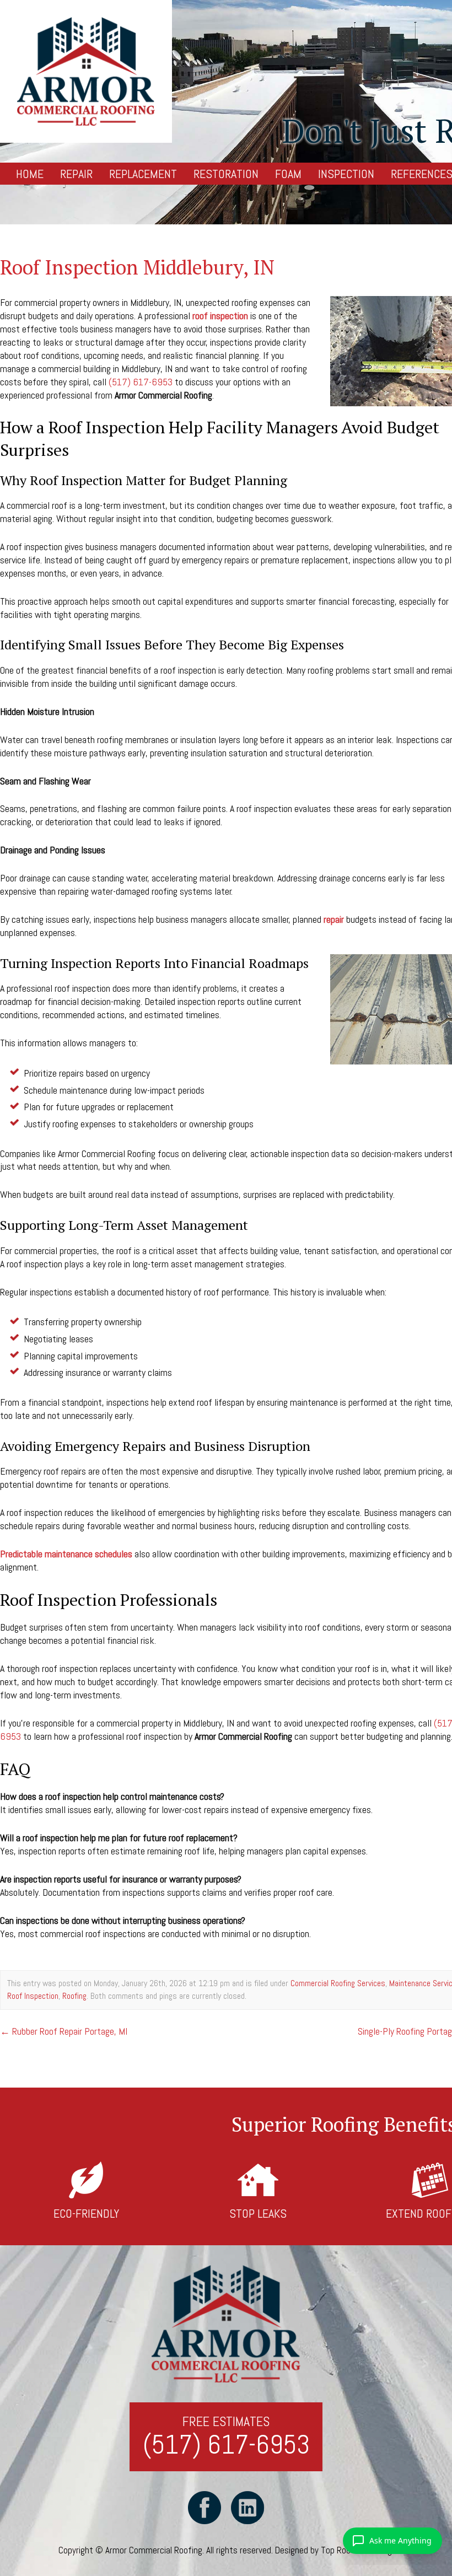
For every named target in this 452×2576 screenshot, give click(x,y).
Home (30, 174)
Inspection (346, 174)
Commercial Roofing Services (338, 1983)
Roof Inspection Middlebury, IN (137, 267)
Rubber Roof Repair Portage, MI (64, 2031)
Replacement (143, 174)
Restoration (226, 174)
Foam (288, 174)
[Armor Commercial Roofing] (86, 71)
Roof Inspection (33, 1996)
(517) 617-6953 (141, 382)
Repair (76, 174)
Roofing (74, 1996)
